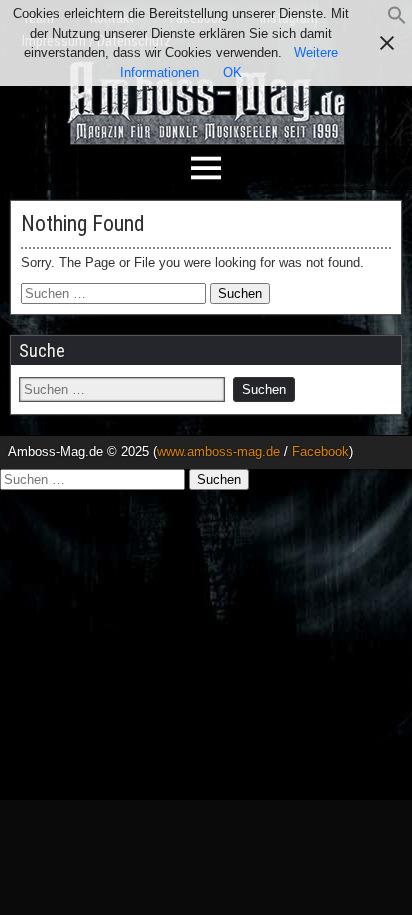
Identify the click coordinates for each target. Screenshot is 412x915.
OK (232, 72)
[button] (397, 20)
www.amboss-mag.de (218, 451)
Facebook (320, 451)
